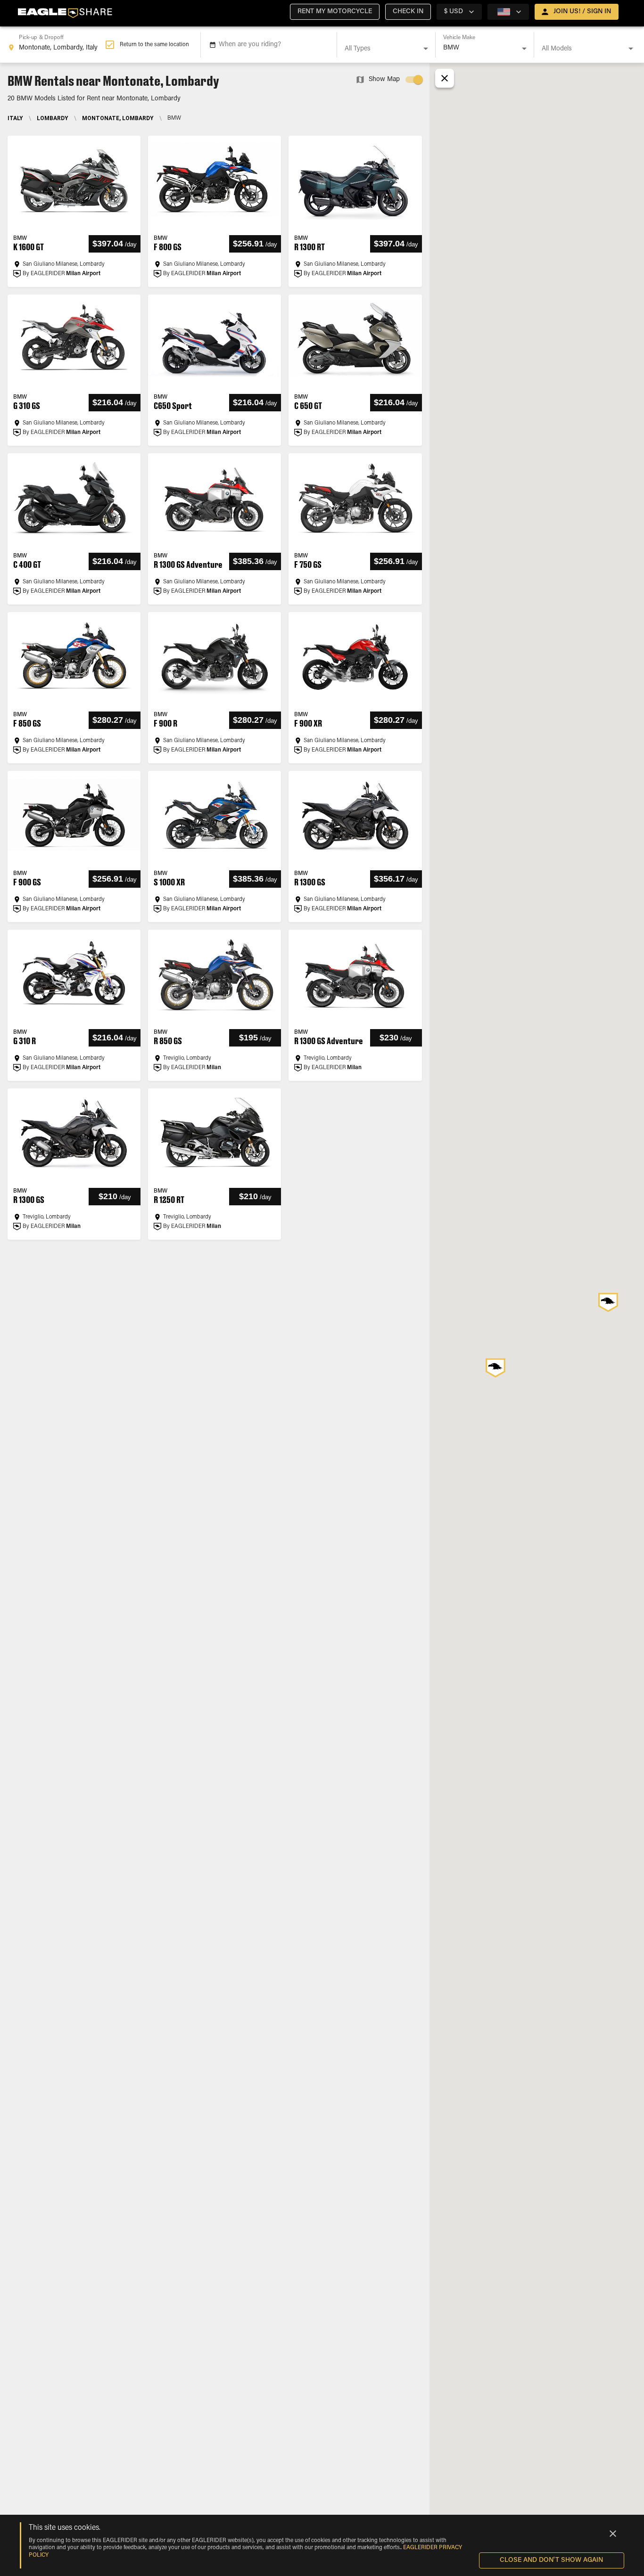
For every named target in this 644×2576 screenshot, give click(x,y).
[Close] (613, 2534)
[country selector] (508, 12)
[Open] (426, 49)
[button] (335, 12)
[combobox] (56, 45)
